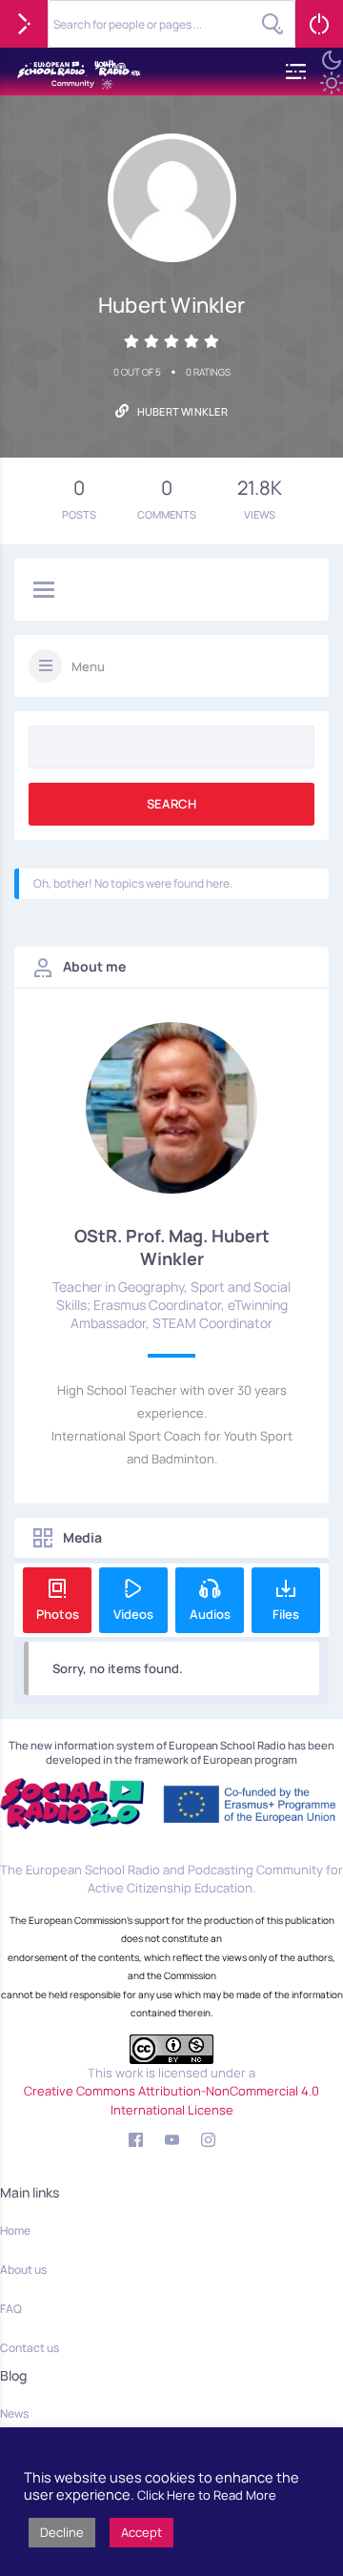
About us (23, 2269)
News (14, 2413)
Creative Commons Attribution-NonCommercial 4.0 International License (171, 2100)
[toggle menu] (44, 591)
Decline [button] (62, 2532)
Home (15, 2230)
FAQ (11, 2309)
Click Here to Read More (207, 2495)
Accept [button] (141, 2532)
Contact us (30, 2348)
